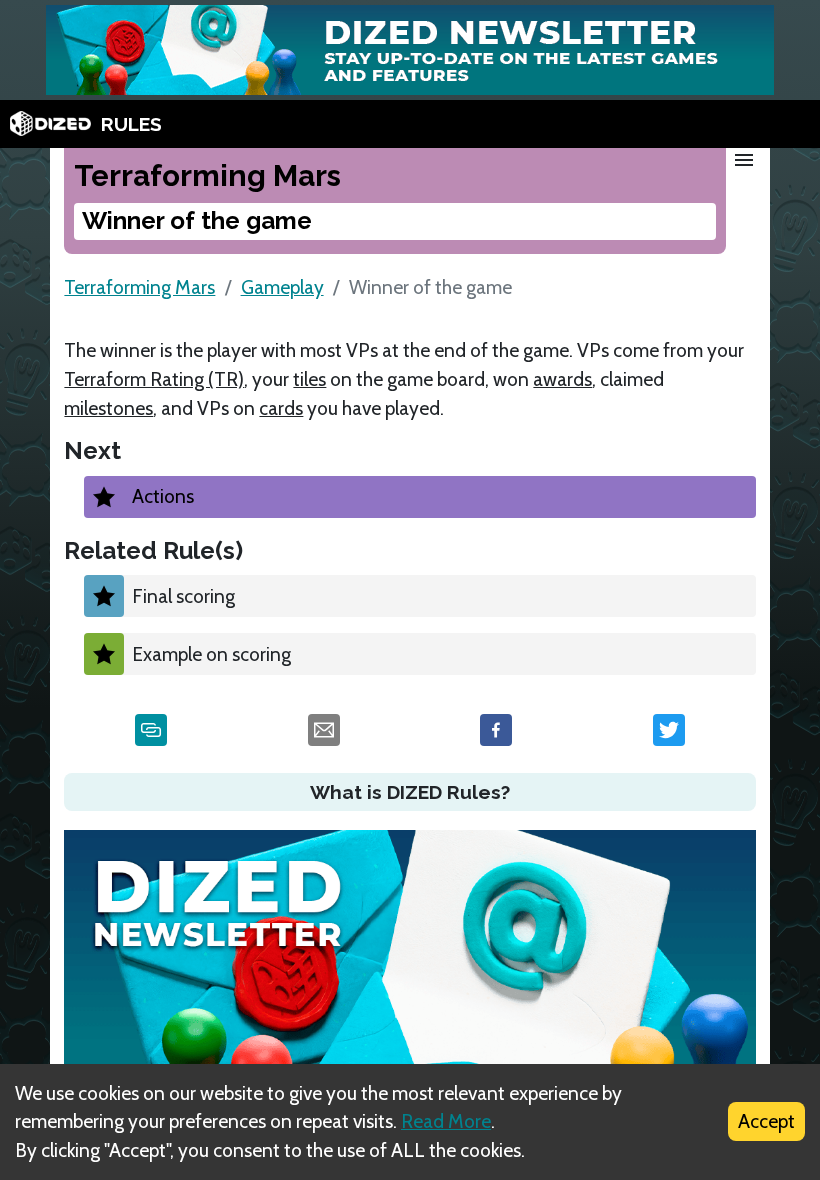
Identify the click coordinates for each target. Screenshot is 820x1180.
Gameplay (282, 287)
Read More (446, 1121)
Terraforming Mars (139, 287)
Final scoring (183, 596)
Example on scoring (211, 654)
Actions (163, 496)
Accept (766, 1121)
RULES (131, 124)
